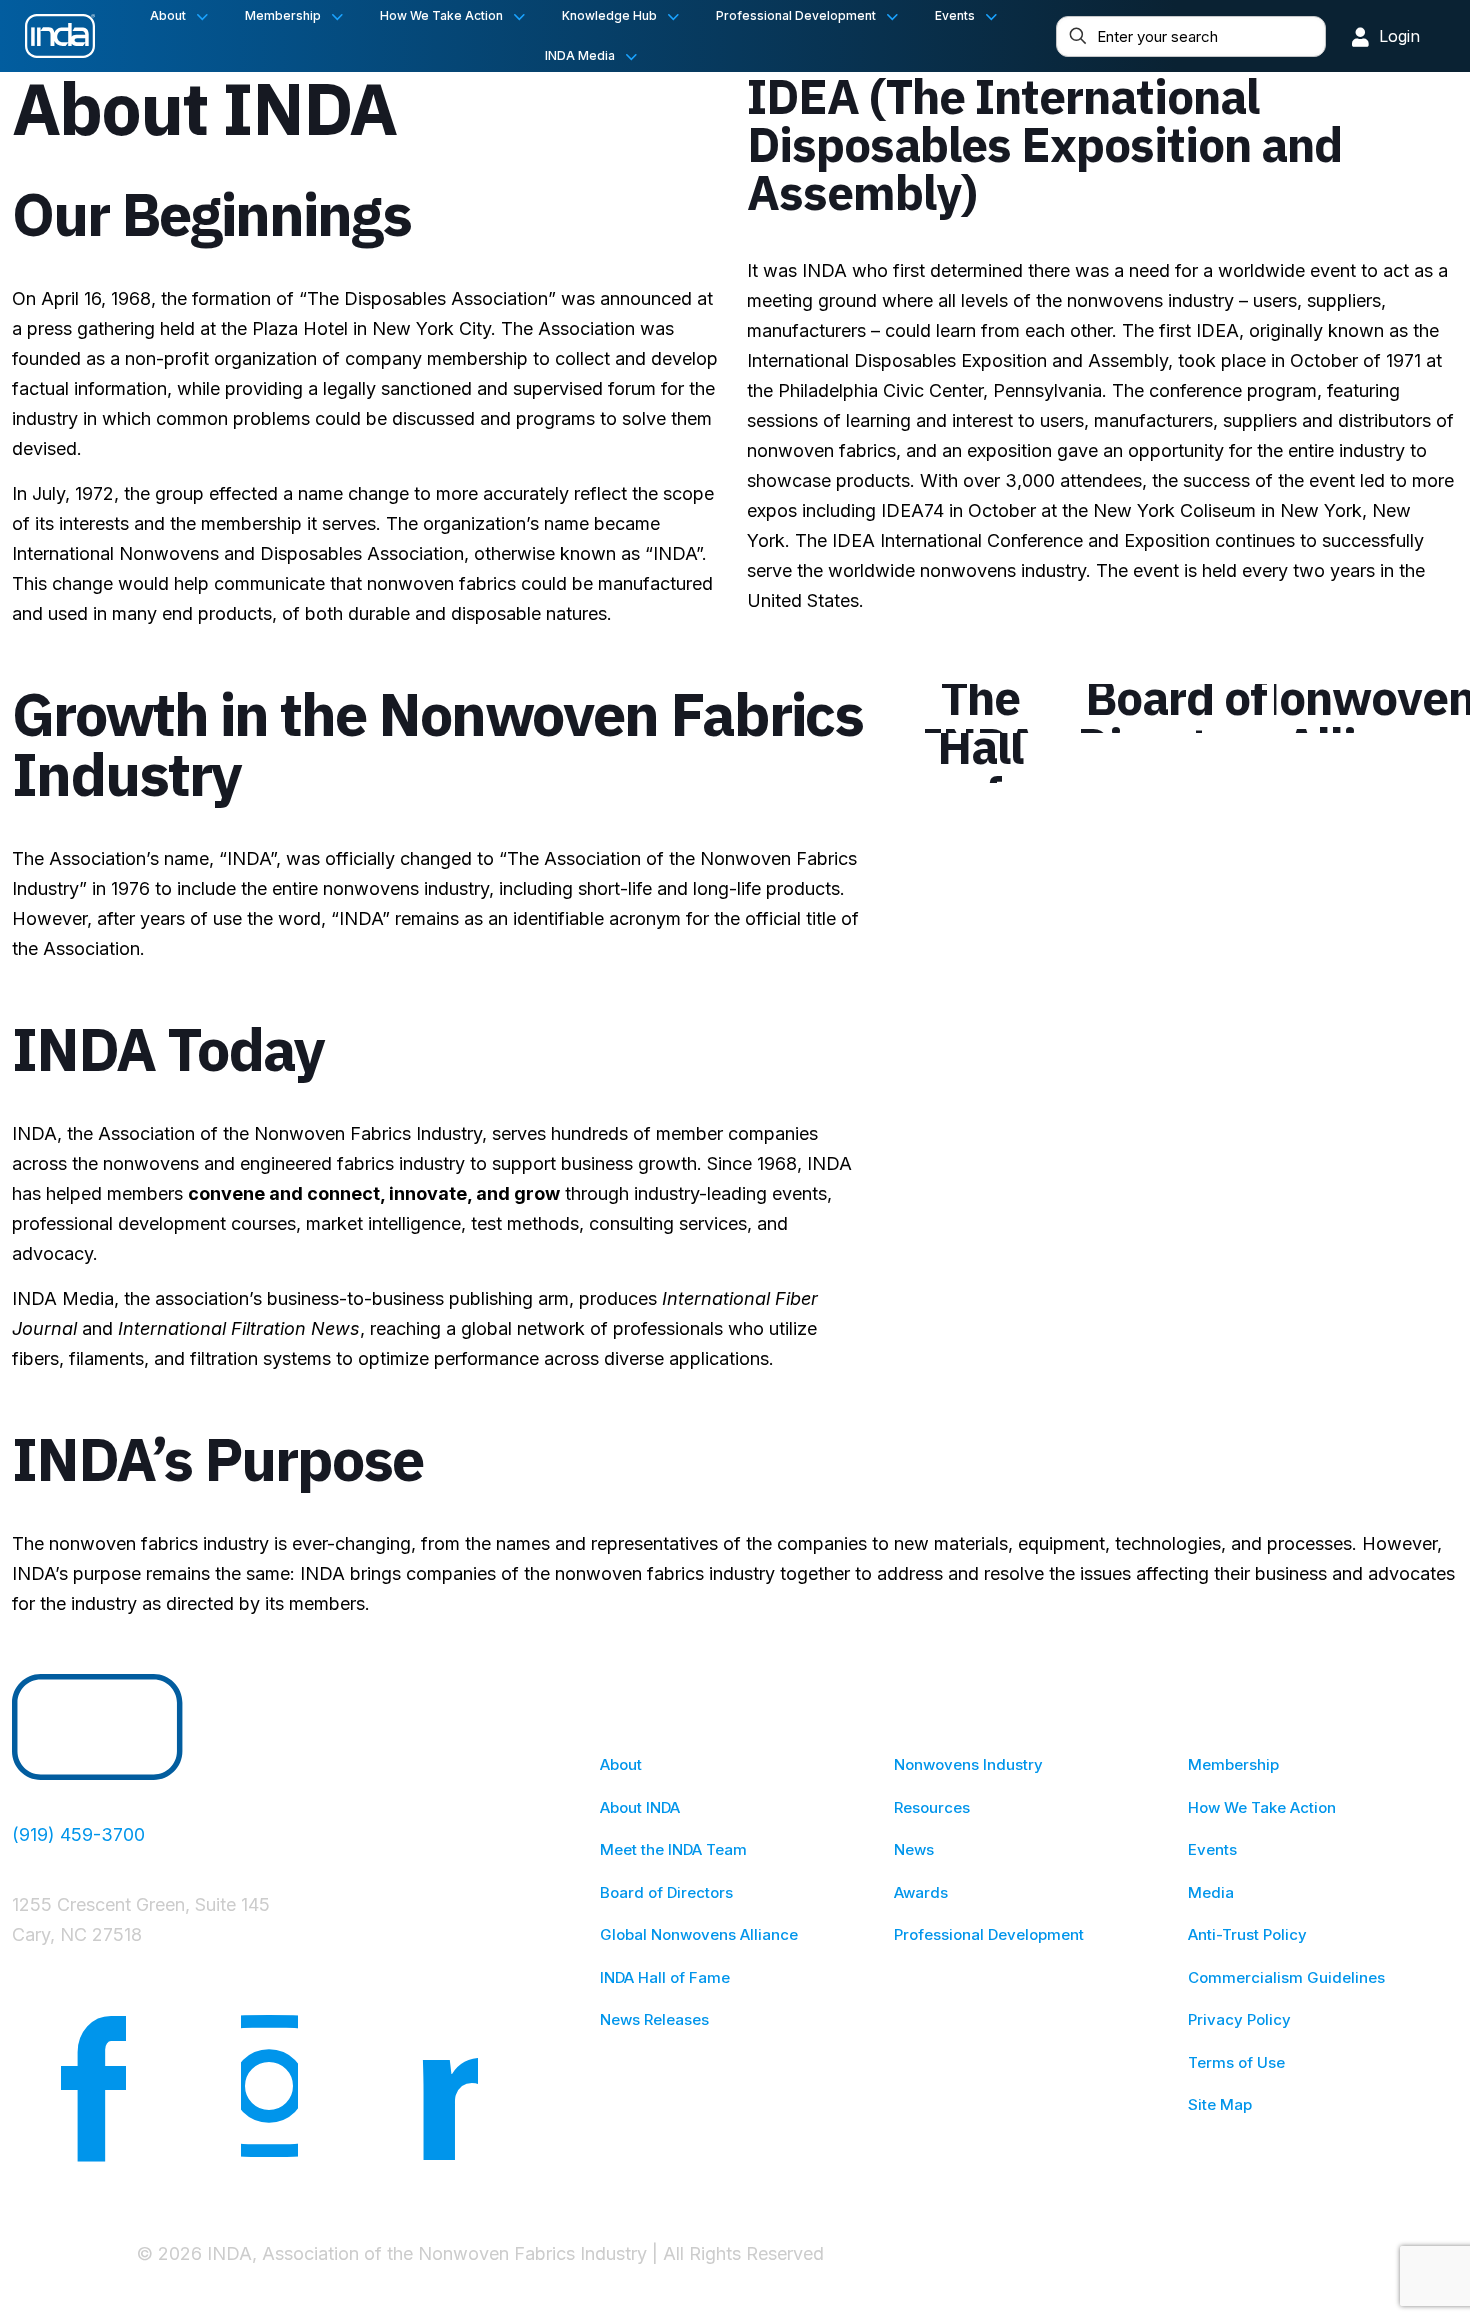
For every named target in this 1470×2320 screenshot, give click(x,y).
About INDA (640, 1807)
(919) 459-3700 (78, 1834)
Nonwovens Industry (968, 1764)
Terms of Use (1236, 2062)
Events (1212, 1849)
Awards (921, 1892)
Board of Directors (666, 1892)
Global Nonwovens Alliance (699, 1934)
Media (1211, 1892)
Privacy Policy (1239, 2019)
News (914, 1849)
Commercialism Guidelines (1286, 1977)
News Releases (654, 2019)
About (621, 1764)
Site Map (1220, 2104)
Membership (1233, 1764)
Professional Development (989, 1934)
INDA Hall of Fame (665, 1977)
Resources (932, 1807)
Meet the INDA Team (673, 1849)
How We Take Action (1262, 1807)
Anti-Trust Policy (1247, 1934)
